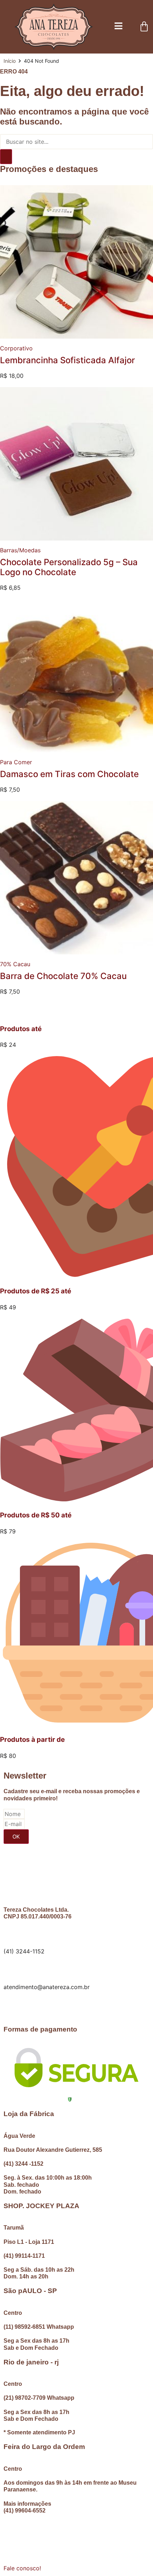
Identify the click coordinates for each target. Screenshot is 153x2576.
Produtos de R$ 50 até (36, 1515)
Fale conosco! (22, 2568)
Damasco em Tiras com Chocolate (69, 774)
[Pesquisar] (6, 157)
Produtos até (21, 1029)
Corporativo (16, 348)
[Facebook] (12, 2007)
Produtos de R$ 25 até (36, 1291)
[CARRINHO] (144, 27)
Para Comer (16, 762)
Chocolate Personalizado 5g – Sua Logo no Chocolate (69, 567)
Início (10, 61)
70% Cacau (15, 964)
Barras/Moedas (20, 550)
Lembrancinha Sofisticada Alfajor (67, 360)
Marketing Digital (78, 2530)
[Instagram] (32, 2007)
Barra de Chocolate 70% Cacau (63, 976)
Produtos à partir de (32, 1740)
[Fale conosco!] (12, 2553)
